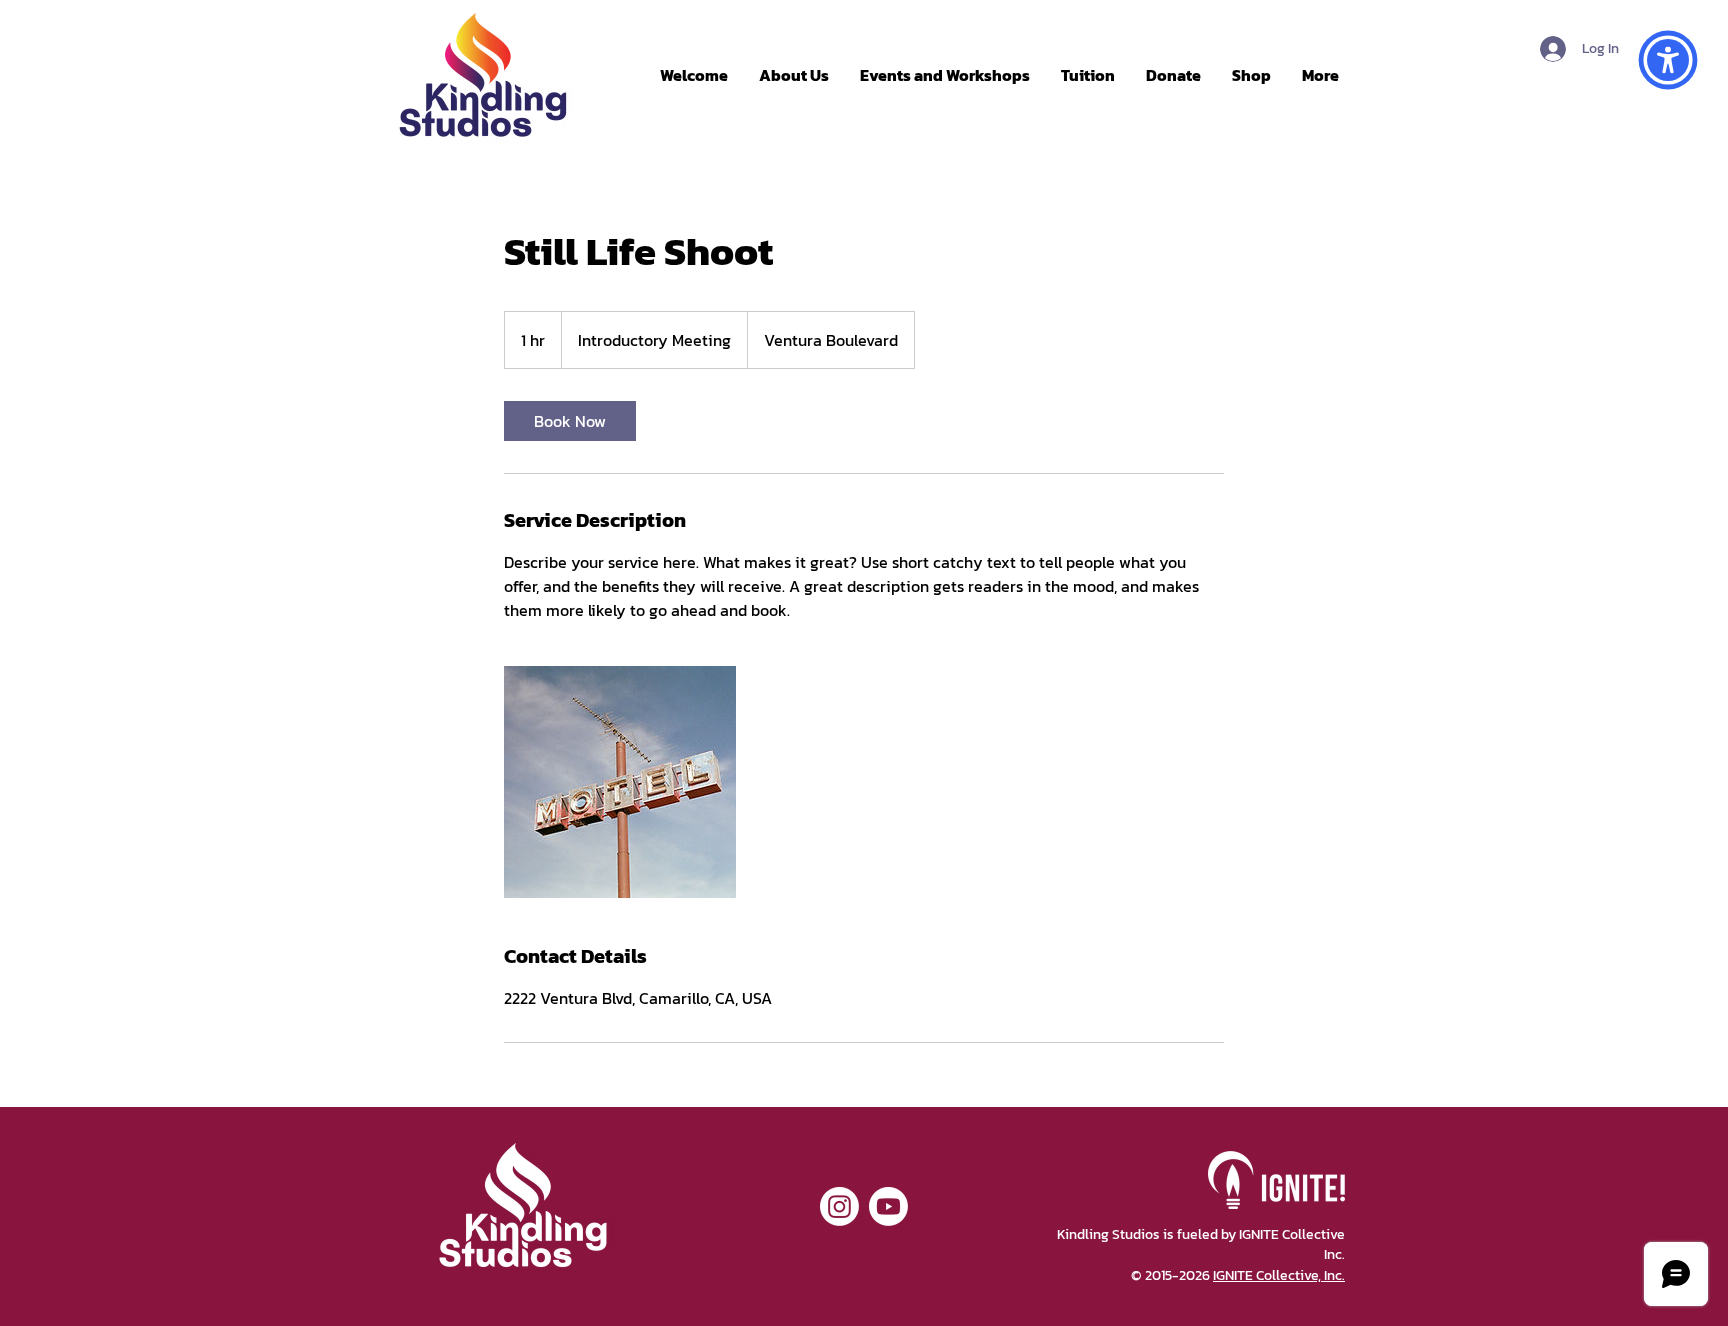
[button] (1668, 60)
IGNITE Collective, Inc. (1279, 1275)
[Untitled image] (620, 782)
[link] (570, 421)
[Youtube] (888, 1206)
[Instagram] (839, 1206)
